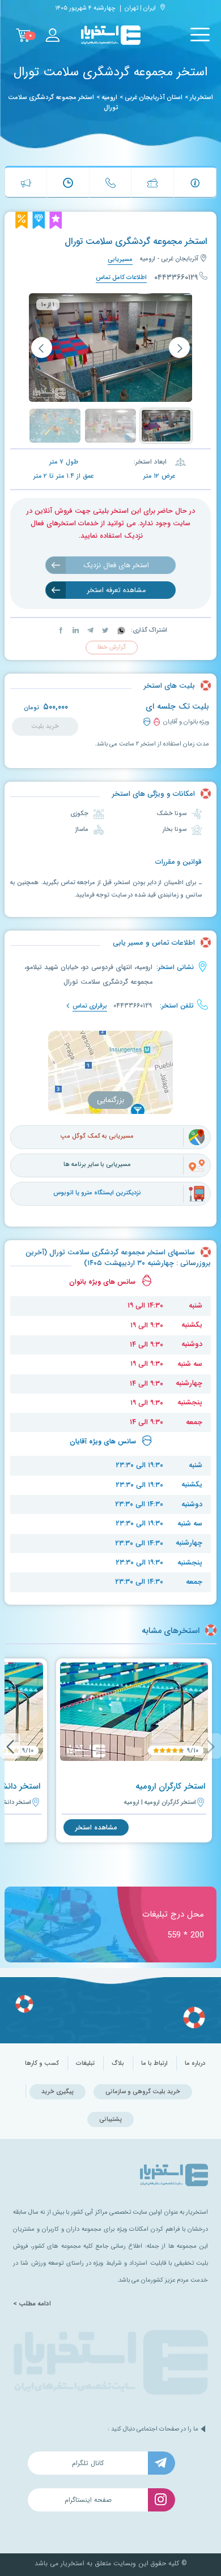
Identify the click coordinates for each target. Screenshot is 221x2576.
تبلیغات (85, 2063)
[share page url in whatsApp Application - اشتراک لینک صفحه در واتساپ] (120, 630)
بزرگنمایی (110, 1100)
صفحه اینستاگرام (88, 2500)
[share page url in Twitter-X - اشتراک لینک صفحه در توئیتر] (104, 630)
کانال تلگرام (88, 2463)
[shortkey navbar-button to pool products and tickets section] (152, 183)
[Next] (10, 1746)
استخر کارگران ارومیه (170, 1786)
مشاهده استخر (96, 1827)
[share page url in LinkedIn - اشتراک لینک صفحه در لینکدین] (75, 630)
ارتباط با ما (154, 2063)
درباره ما (195, 2063)
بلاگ (118, 2063)
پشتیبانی (110, 2119)
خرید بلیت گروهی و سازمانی (143, 2092)
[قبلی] (179, 348)
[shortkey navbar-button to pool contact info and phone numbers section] (110, 183)
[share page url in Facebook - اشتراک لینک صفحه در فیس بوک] (61, 630)
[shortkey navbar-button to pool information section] (195, 183)
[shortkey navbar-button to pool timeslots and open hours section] (68, 183)
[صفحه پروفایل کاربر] (52, 35)
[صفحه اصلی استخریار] (111, 35)
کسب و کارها (42, 2063)
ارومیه (109, 97)
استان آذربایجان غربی (154, 97)
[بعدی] (42, 348)
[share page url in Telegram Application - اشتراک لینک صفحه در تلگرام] (90, 630)
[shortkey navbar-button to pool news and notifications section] (26, 183)
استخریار (201, 97)
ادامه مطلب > (32, 2304)
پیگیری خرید (58, 2092)
